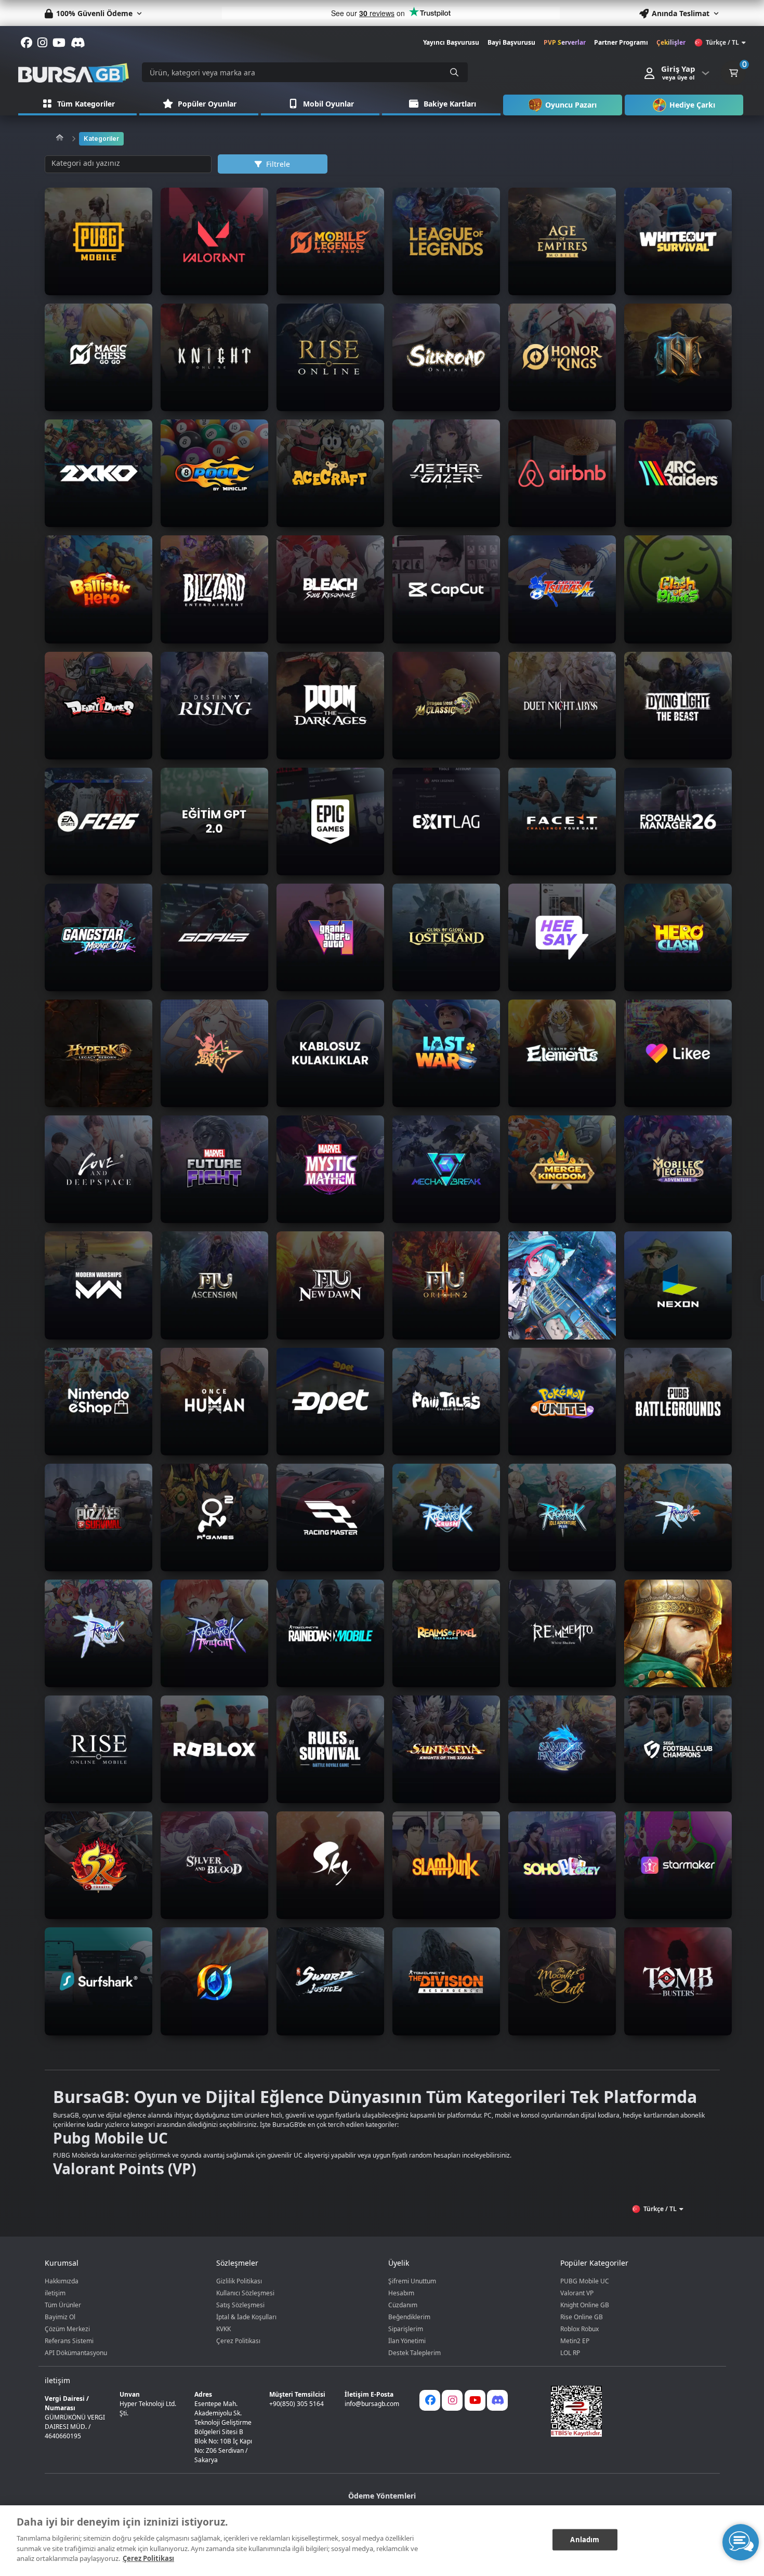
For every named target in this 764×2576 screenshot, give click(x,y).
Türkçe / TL (722, 42)
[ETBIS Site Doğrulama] (629, 2411)
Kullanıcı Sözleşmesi (245, 2293)
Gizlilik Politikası (239, 2281)
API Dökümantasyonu (76, 2353)
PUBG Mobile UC (585, 2281)
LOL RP (570, 2353)
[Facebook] (430, 2400)
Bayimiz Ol (60, 2317)
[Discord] (497, 2400)
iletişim (55, 2293)
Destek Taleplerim (414, 2353)
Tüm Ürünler (63, 2305)
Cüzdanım (403, 2305)
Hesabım (401, 2293)
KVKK (223, 2329)
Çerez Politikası (238, 2341)
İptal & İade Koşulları (246, 2317)
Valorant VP (577, 2293)
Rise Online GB (582, 2317)
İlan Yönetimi (407, 2341)
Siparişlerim (406, 2329)
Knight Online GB (585, 2305)
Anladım (585, 2539)
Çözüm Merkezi (67, 2329)
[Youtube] (475, 2400)
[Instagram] (452, 2400)
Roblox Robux (579, 2329)
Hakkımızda (62, 2281)
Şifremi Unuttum (412, 2281)
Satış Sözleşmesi (240, 2305)
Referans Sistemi (69, 2341)
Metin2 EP (575, 2341)
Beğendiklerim (409, 2317)
